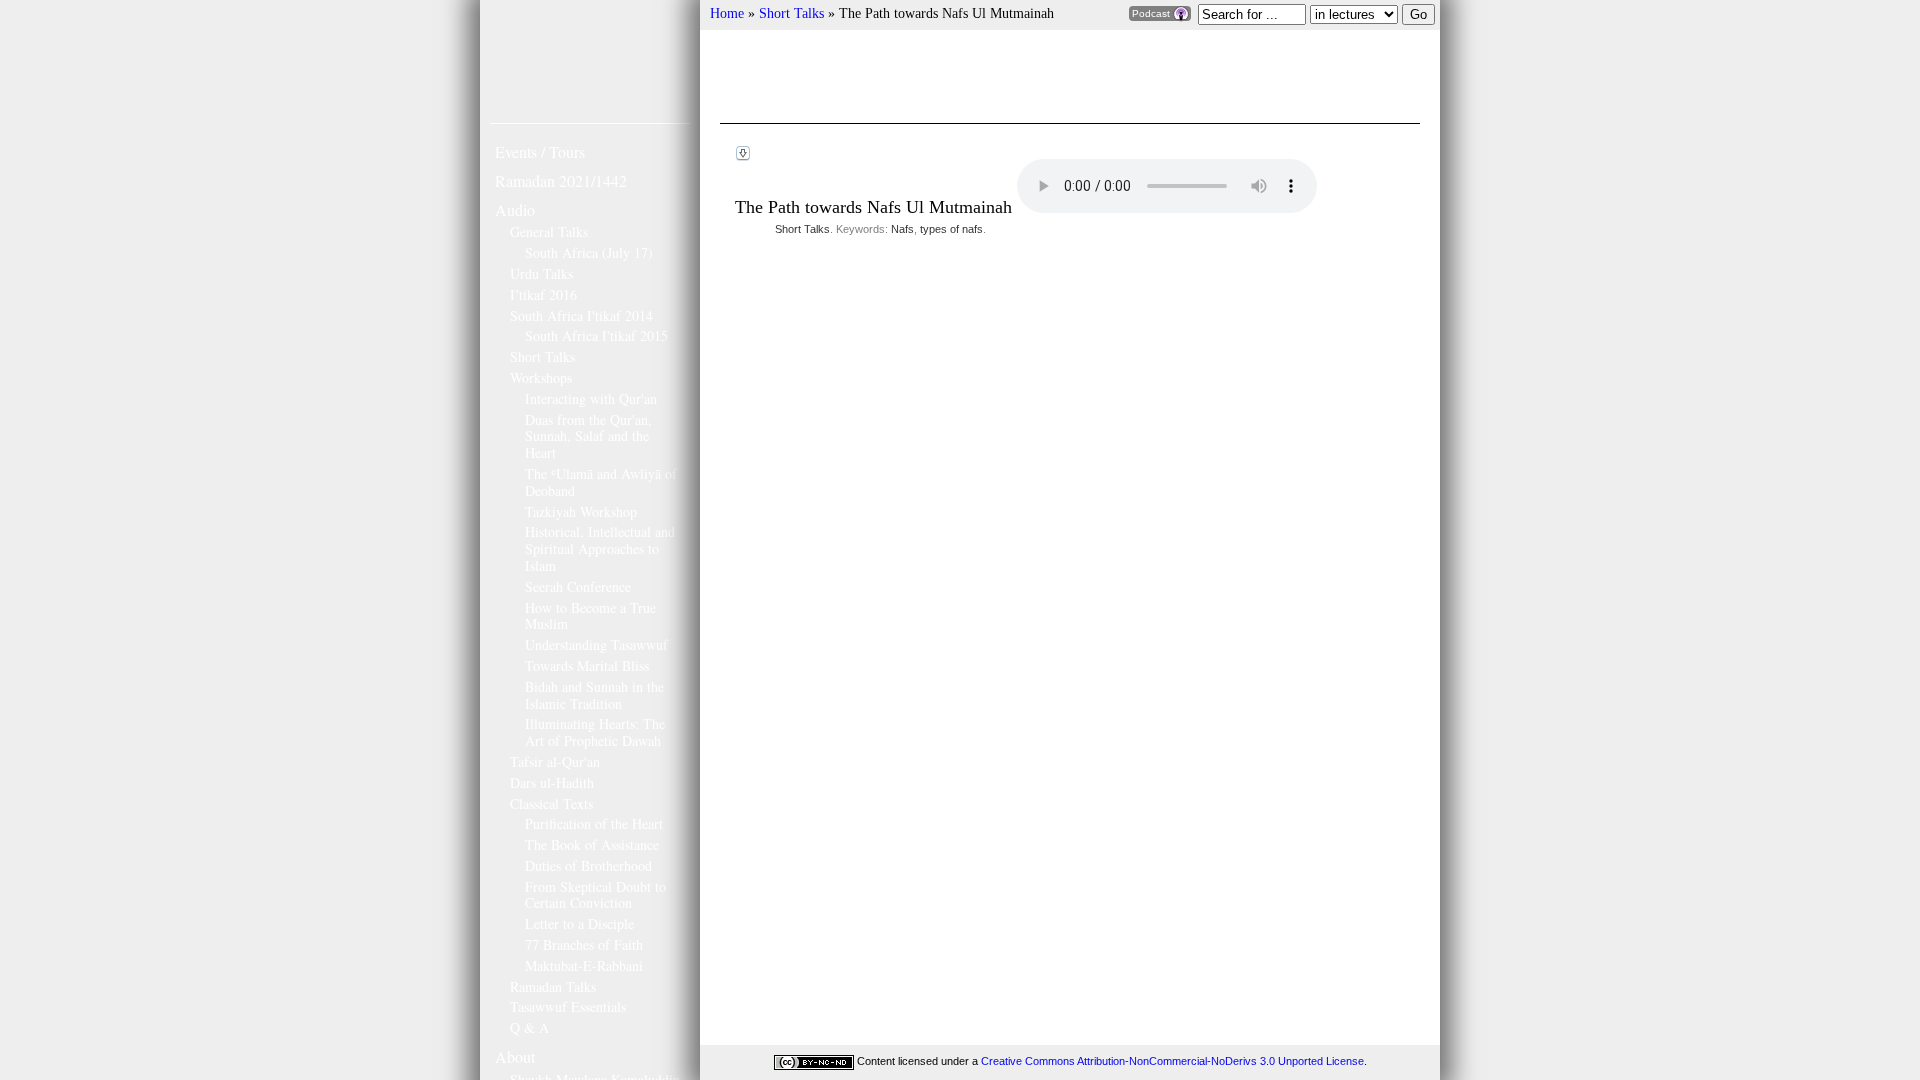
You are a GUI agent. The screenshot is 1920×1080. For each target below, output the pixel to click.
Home (727, 13)
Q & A (529, 1027)
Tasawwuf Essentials (568, 1006)
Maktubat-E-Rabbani (584, 965)
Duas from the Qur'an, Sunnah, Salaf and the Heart (588, 436)
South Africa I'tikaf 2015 (596, 335)
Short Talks (542, 356)
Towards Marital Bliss (587, 665)
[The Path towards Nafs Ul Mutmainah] (743, 153)
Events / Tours (540, 151)
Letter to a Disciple (579, 923)
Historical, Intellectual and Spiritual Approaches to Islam (600, 548)
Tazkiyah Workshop (581, 511)
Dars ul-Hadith (552, 782)
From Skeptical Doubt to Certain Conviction (595, 895)
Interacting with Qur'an (591, 398)
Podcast (1152, 13)
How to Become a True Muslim (590, 616)
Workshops (541, 377)
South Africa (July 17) (589, 252)
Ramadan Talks (553, 986)
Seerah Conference (578, 586)
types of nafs (951, 229)
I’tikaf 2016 (543, 294)
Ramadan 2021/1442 (561, 180)
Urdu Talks (541, 273)
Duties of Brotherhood (588, 865)
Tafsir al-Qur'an (555, 761)
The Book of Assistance (592, 844)
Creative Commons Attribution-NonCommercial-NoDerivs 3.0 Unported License (1172, 1061)
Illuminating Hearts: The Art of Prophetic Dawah (595, 732)
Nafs (902, 229)
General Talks (549, 231)
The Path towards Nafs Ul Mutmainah (876, 207)
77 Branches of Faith (584, 944)
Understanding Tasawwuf (596, 644)
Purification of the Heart (594, 823)
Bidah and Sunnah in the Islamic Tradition (594, 695)
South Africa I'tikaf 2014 (581, 315)
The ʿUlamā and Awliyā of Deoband (601, 482)
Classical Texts (551, 803)
